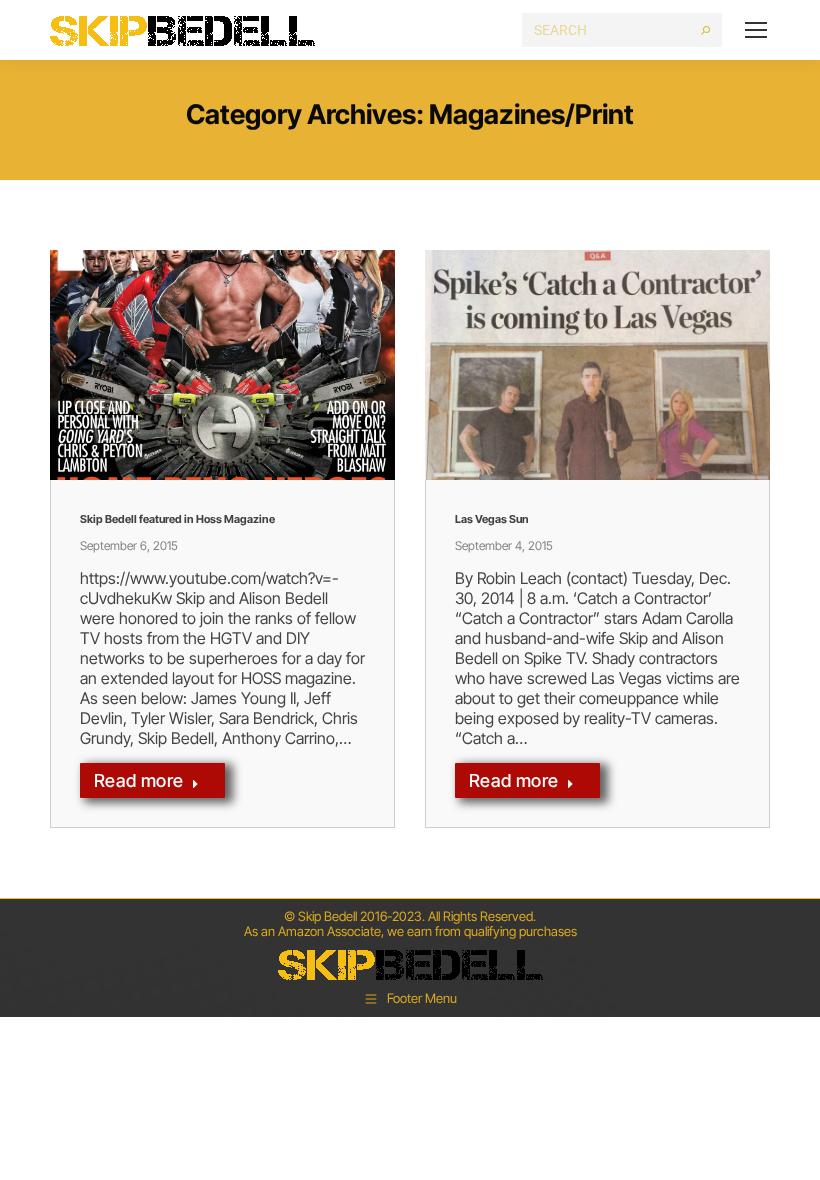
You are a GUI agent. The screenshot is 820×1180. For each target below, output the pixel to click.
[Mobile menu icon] (756, 30)
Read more (139, 780)
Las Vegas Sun (492, 519)
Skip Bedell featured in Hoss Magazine (177, 519)
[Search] (705, 30)
